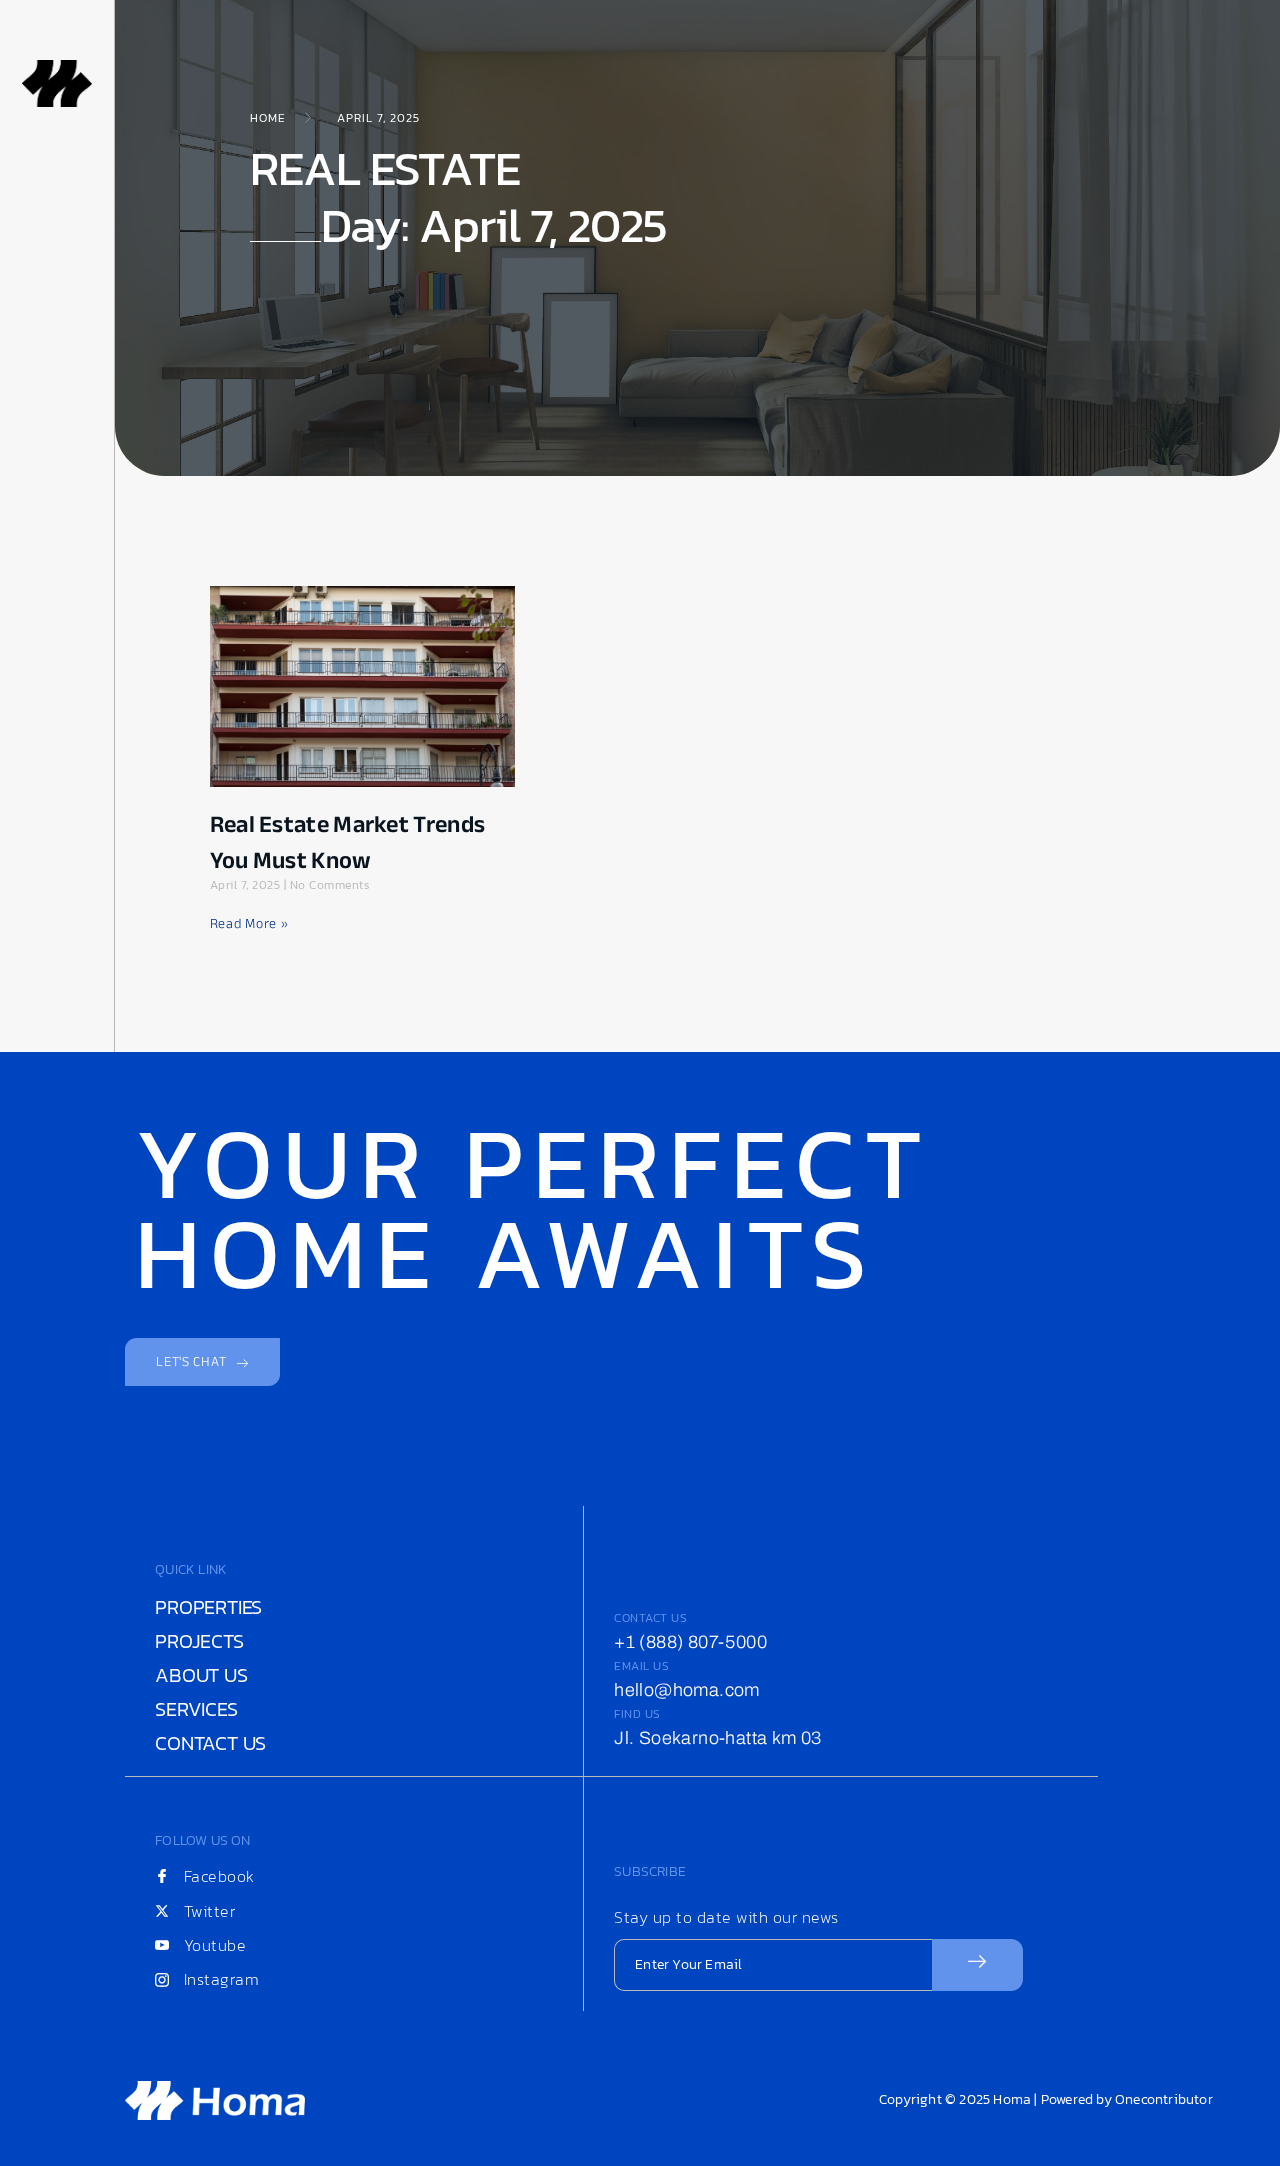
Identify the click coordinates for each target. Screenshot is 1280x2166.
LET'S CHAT (191, 1361)
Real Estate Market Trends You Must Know (348, 842)
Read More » (249, 923)
